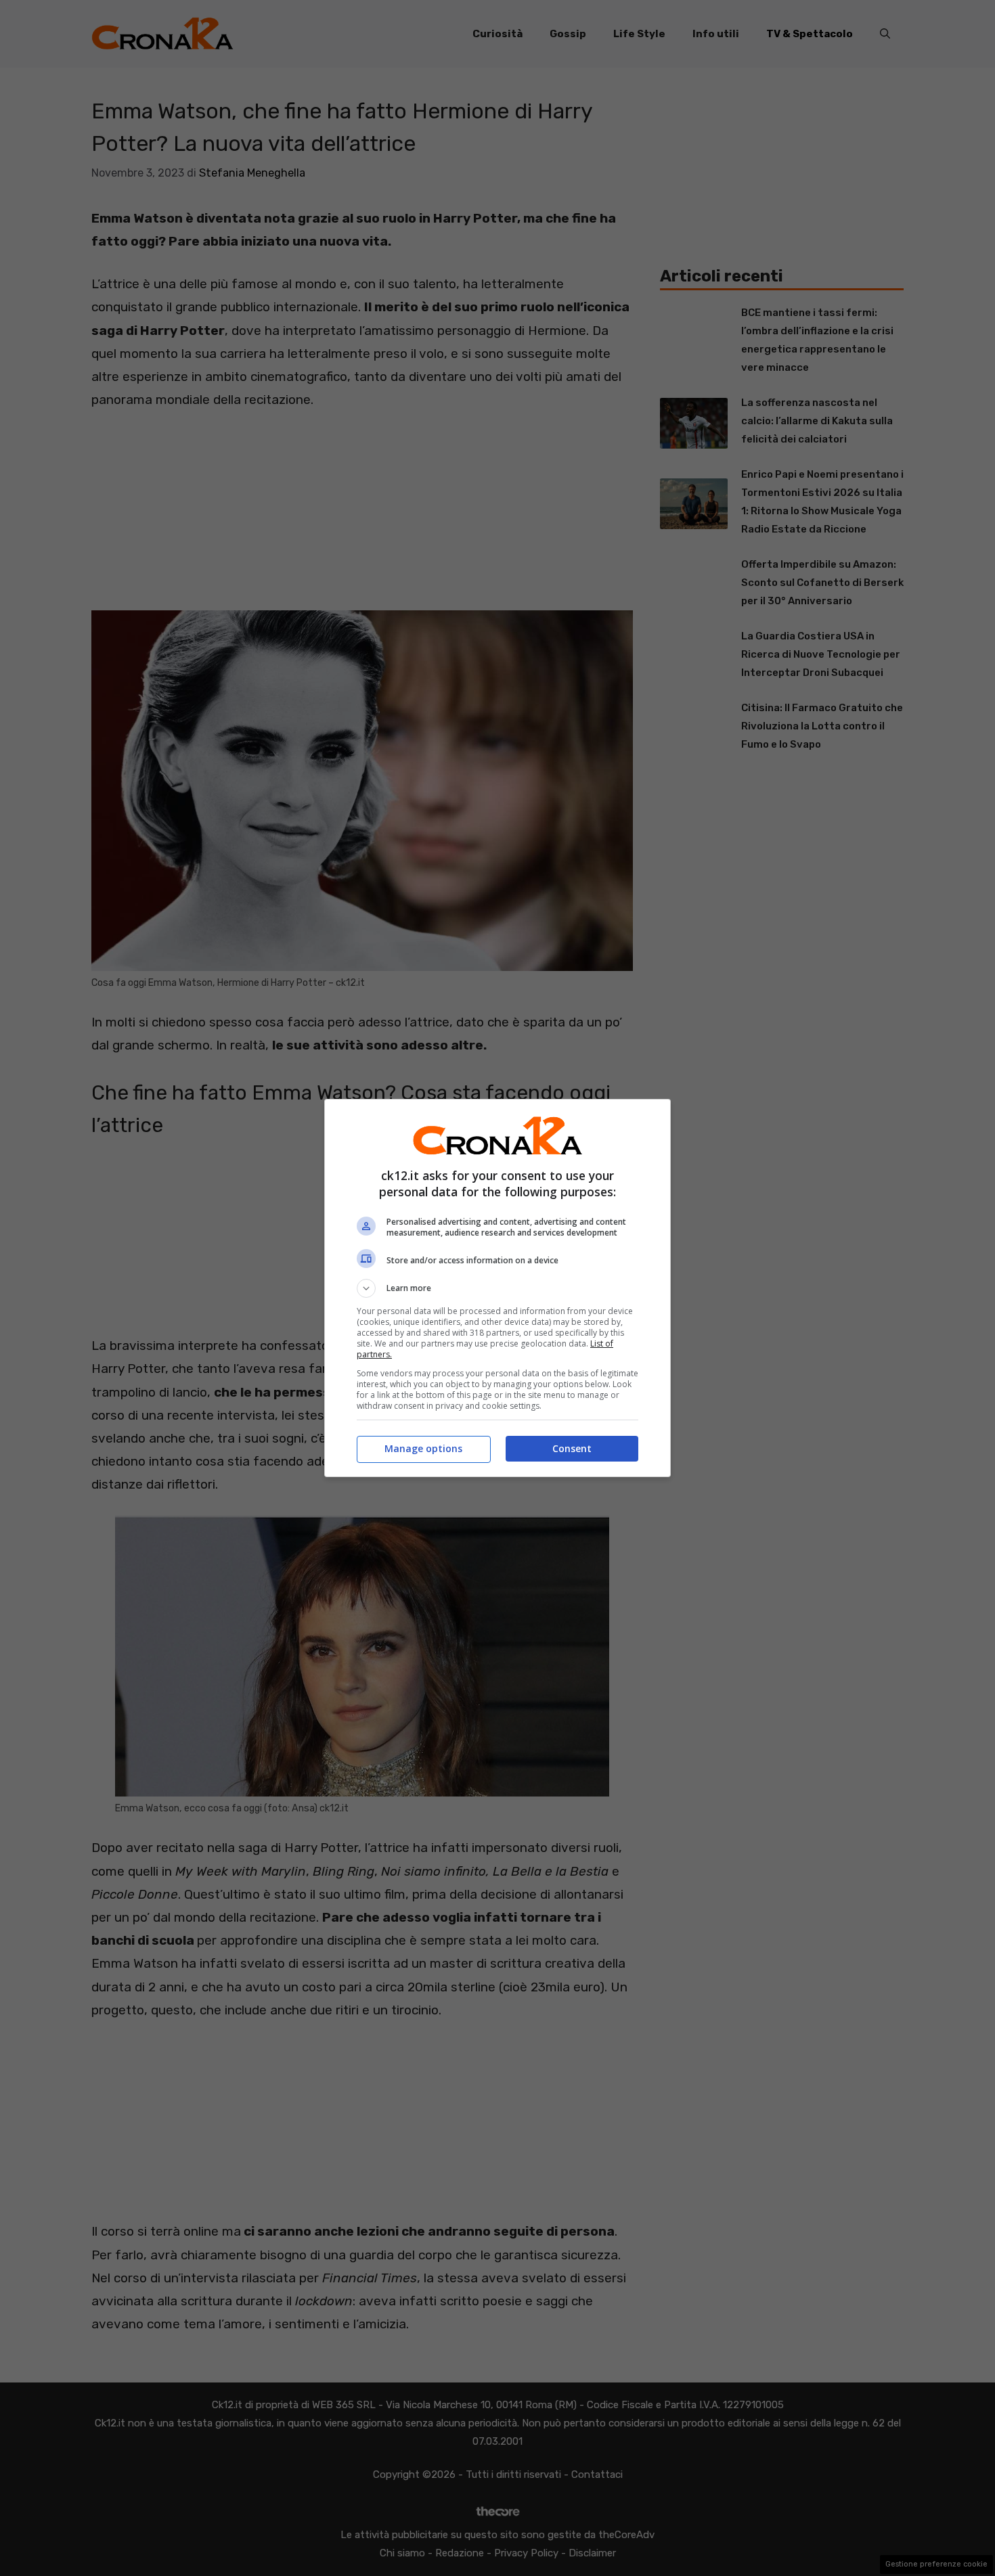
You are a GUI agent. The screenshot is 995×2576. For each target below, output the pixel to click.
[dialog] (497, 1288)
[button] (497, 1288)
